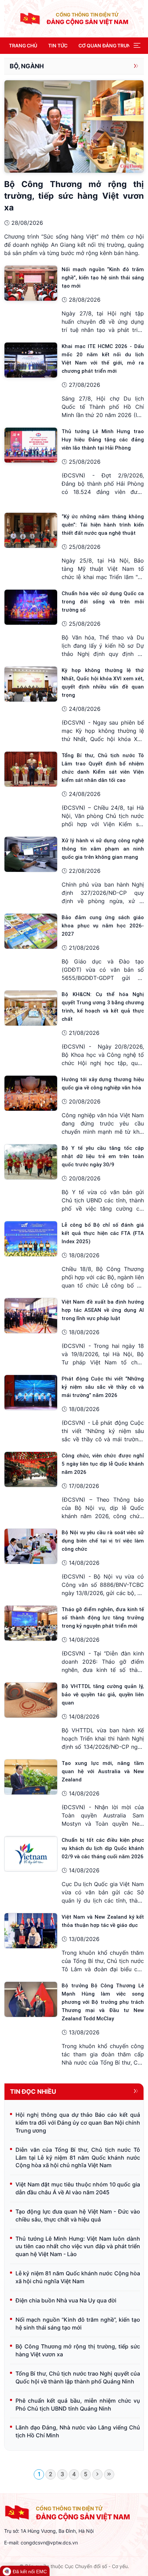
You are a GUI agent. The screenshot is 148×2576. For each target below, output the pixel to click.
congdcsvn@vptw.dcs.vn (49, 2543)
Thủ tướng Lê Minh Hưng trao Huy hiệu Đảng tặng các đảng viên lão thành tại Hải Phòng (103, 440)
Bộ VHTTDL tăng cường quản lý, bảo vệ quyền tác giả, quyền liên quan (103, 1695)
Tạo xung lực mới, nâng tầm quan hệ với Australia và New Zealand (103, 1771)
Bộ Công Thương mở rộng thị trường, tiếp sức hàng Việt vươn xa (74, 196)
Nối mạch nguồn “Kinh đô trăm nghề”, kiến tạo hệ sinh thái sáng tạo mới (103, 278)
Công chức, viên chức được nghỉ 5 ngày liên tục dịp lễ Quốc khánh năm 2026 (103, 1464)
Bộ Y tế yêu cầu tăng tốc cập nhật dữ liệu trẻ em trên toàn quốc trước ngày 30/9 (103, 1156)
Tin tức (58, 45)
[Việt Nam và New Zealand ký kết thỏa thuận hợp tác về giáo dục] (31, 1930)
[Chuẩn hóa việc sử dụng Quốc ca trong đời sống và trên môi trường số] (31, 607)
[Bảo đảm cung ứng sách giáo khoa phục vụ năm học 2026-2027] (31, 931)
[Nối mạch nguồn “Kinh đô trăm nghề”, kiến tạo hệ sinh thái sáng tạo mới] (31, 283)
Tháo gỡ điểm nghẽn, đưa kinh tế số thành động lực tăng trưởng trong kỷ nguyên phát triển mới (103, 1618)
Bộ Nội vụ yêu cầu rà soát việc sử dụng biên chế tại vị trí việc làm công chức (103, 1541)
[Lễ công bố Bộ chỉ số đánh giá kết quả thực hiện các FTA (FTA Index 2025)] (31, 1238)
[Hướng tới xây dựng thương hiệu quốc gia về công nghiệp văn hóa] (31, 1093)
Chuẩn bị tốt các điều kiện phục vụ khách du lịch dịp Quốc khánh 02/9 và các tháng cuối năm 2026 (103, 1848)
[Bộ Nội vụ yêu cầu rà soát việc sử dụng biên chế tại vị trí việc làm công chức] (31, 1546)
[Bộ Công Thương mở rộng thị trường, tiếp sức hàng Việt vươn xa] (74, 126)
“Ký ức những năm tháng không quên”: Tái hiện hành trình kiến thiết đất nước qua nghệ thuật (103, 525)
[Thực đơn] (137, 46)
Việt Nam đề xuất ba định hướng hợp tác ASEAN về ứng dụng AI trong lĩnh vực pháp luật (103, 1310)
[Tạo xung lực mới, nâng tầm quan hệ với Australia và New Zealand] (31, 1777)
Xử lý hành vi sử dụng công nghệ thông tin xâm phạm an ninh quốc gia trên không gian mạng (103, 849)
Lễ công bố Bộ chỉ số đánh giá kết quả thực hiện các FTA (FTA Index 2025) (103, 1233)
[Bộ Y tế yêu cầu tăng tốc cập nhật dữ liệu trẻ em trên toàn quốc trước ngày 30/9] (31, 1162)
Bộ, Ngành (27, 66)
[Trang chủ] (30, 18)
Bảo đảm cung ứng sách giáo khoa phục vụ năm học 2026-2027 (103, 926)
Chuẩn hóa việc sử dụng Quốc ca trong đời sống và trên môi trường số (103, 602)
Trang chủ (23, 45)
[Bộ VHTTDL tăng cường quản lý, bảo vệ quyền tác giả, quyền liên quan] (31, 1700)
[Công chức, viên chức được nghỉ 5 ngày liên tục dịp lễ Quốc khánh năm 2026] (31, 1469)
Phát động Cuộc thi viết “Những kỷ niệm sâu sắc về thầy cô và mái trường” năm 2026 (103, 1387)
